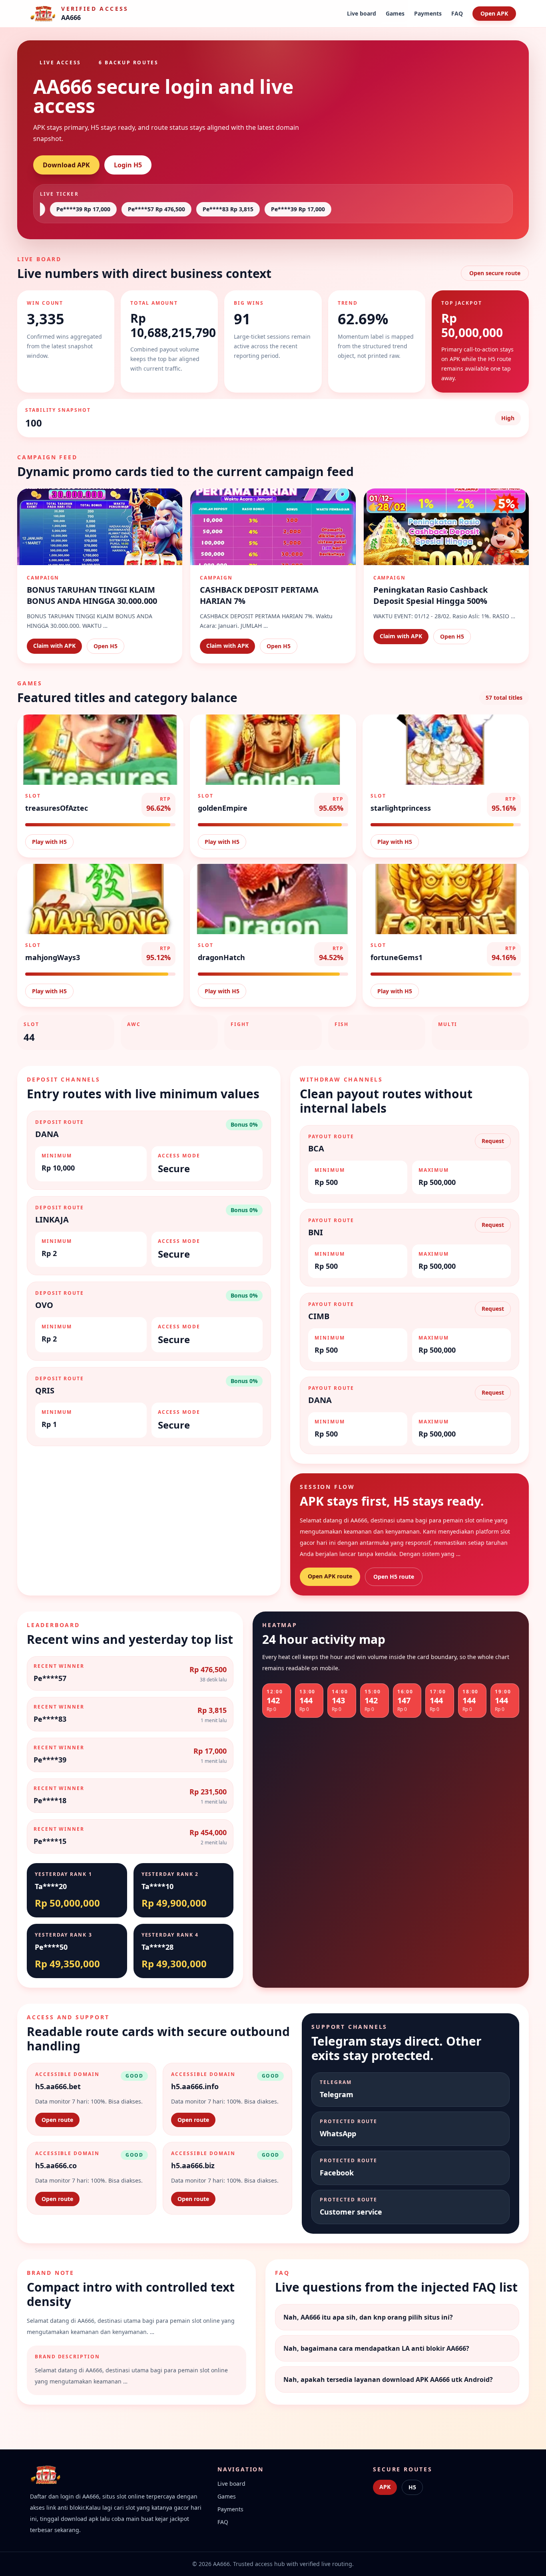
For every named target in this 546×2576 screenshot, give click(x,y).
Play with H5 (49, 842)
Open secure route (495, 273)
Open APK (494, 13)
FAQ (457, 13)
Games (395, 13)
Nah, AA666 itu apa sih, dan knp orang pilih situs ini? (368, 2317)
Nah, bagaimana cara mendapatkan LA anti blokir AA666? (376, 2348)
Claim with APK (54, 646)
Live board (362, 13)
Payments (428, 13)
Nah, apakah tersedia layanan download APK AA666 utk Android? (388, 2380)
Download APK (66, 165)
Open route (57, 2120)
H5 (412, 2487)
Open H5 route (394, 1577)
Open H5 (106, 646)
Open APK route (330, 1576)
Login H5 (128, 165)
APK (385, 2487)
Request (493, 1141)
